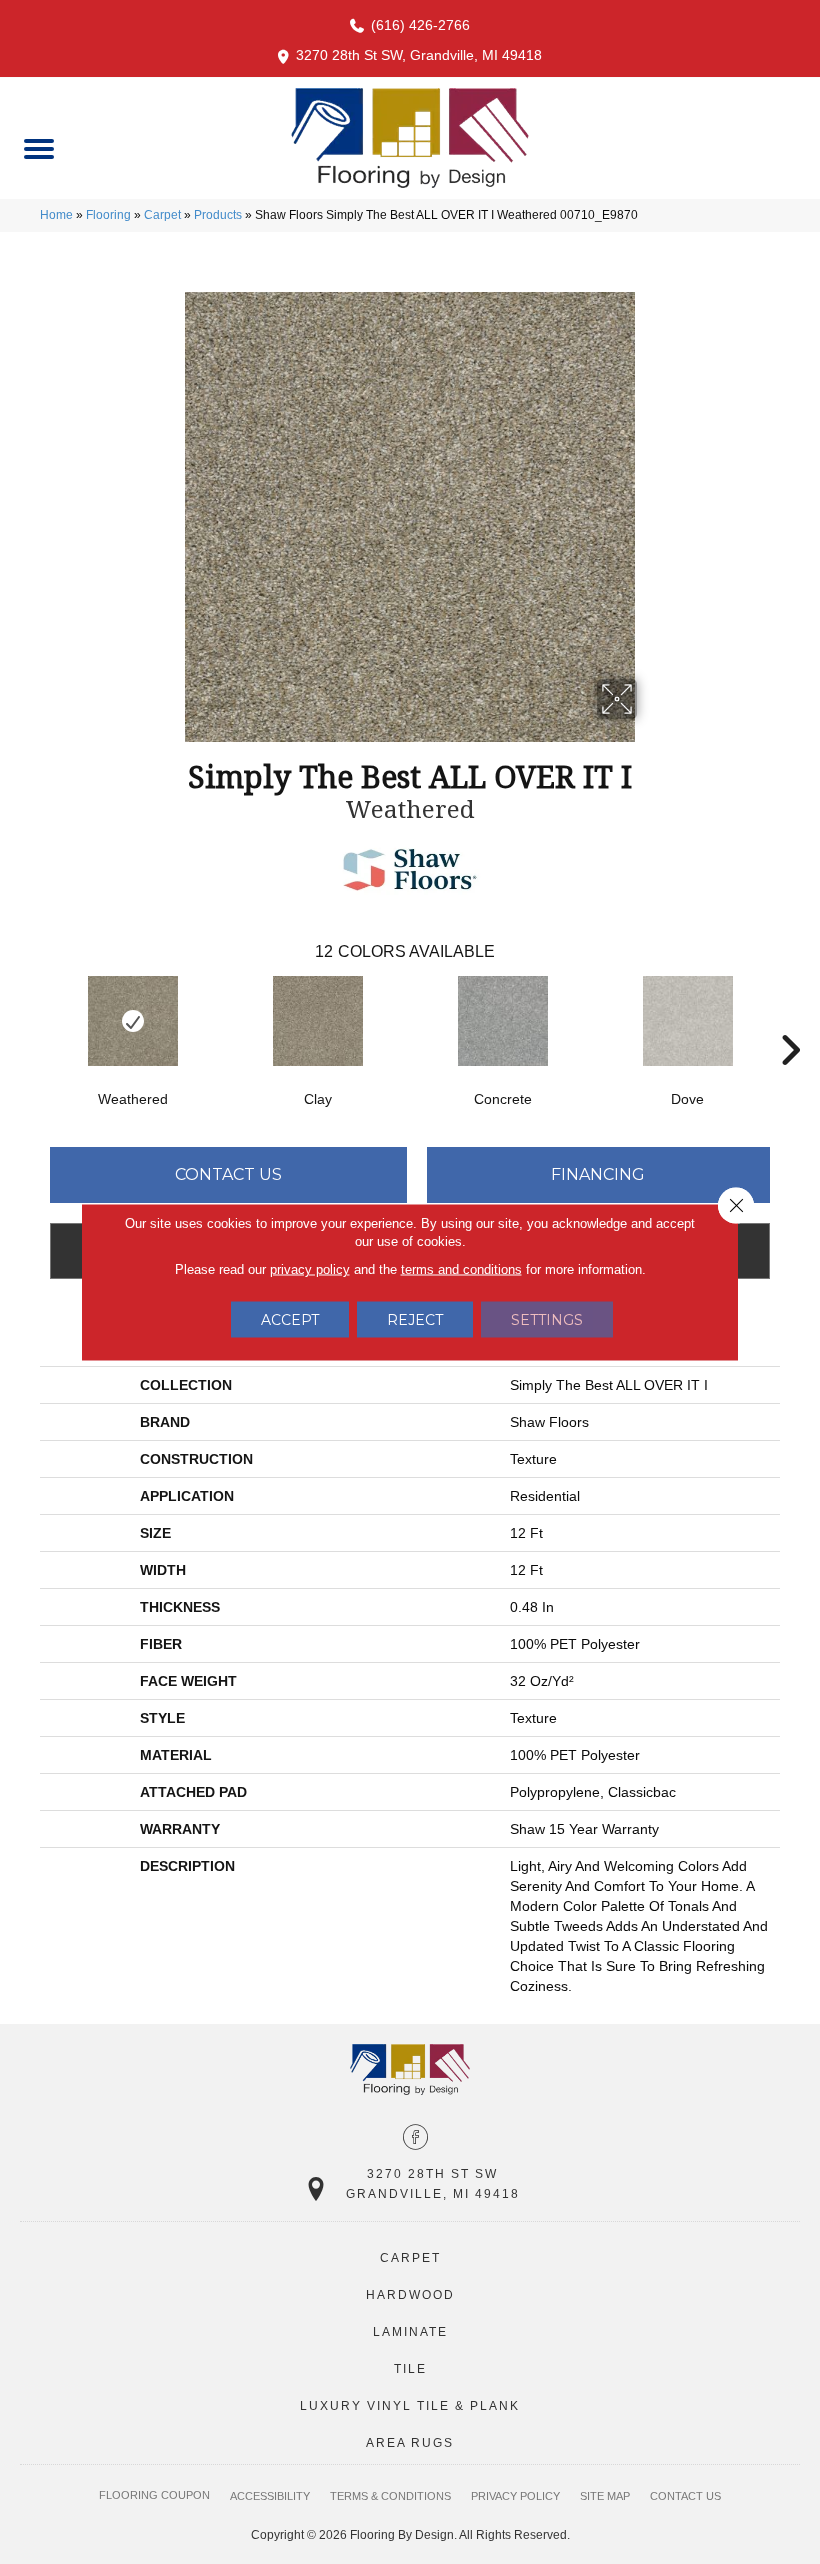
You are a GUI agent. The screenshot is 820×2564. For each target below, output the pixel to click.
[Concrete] (502, 1021)
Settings (547, 1320)
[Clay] (317, 1021)
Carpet (162, 215)
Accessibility (270, 2496)
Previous (30, 1020)
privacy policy (310, 1269)
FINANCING (598, 1174)
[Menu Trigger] (38, 147)
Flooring (108, 215)
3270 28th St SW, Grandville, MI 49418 (419, 55)
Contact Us (228, 1174)
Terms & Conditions (390, 2496)
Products (218, 215)
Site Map (605, 2496)
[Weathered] (132, 1021)
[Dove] (687, 1021)
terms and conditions (461, 1269)
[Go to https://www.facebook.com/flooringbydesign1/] (415, 2139)
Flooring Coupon (154, 2495)
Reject (415, 1320)
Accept (290, 1320)
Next (790, 1020)
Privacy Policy (515, 2496)
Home (56, 215)
